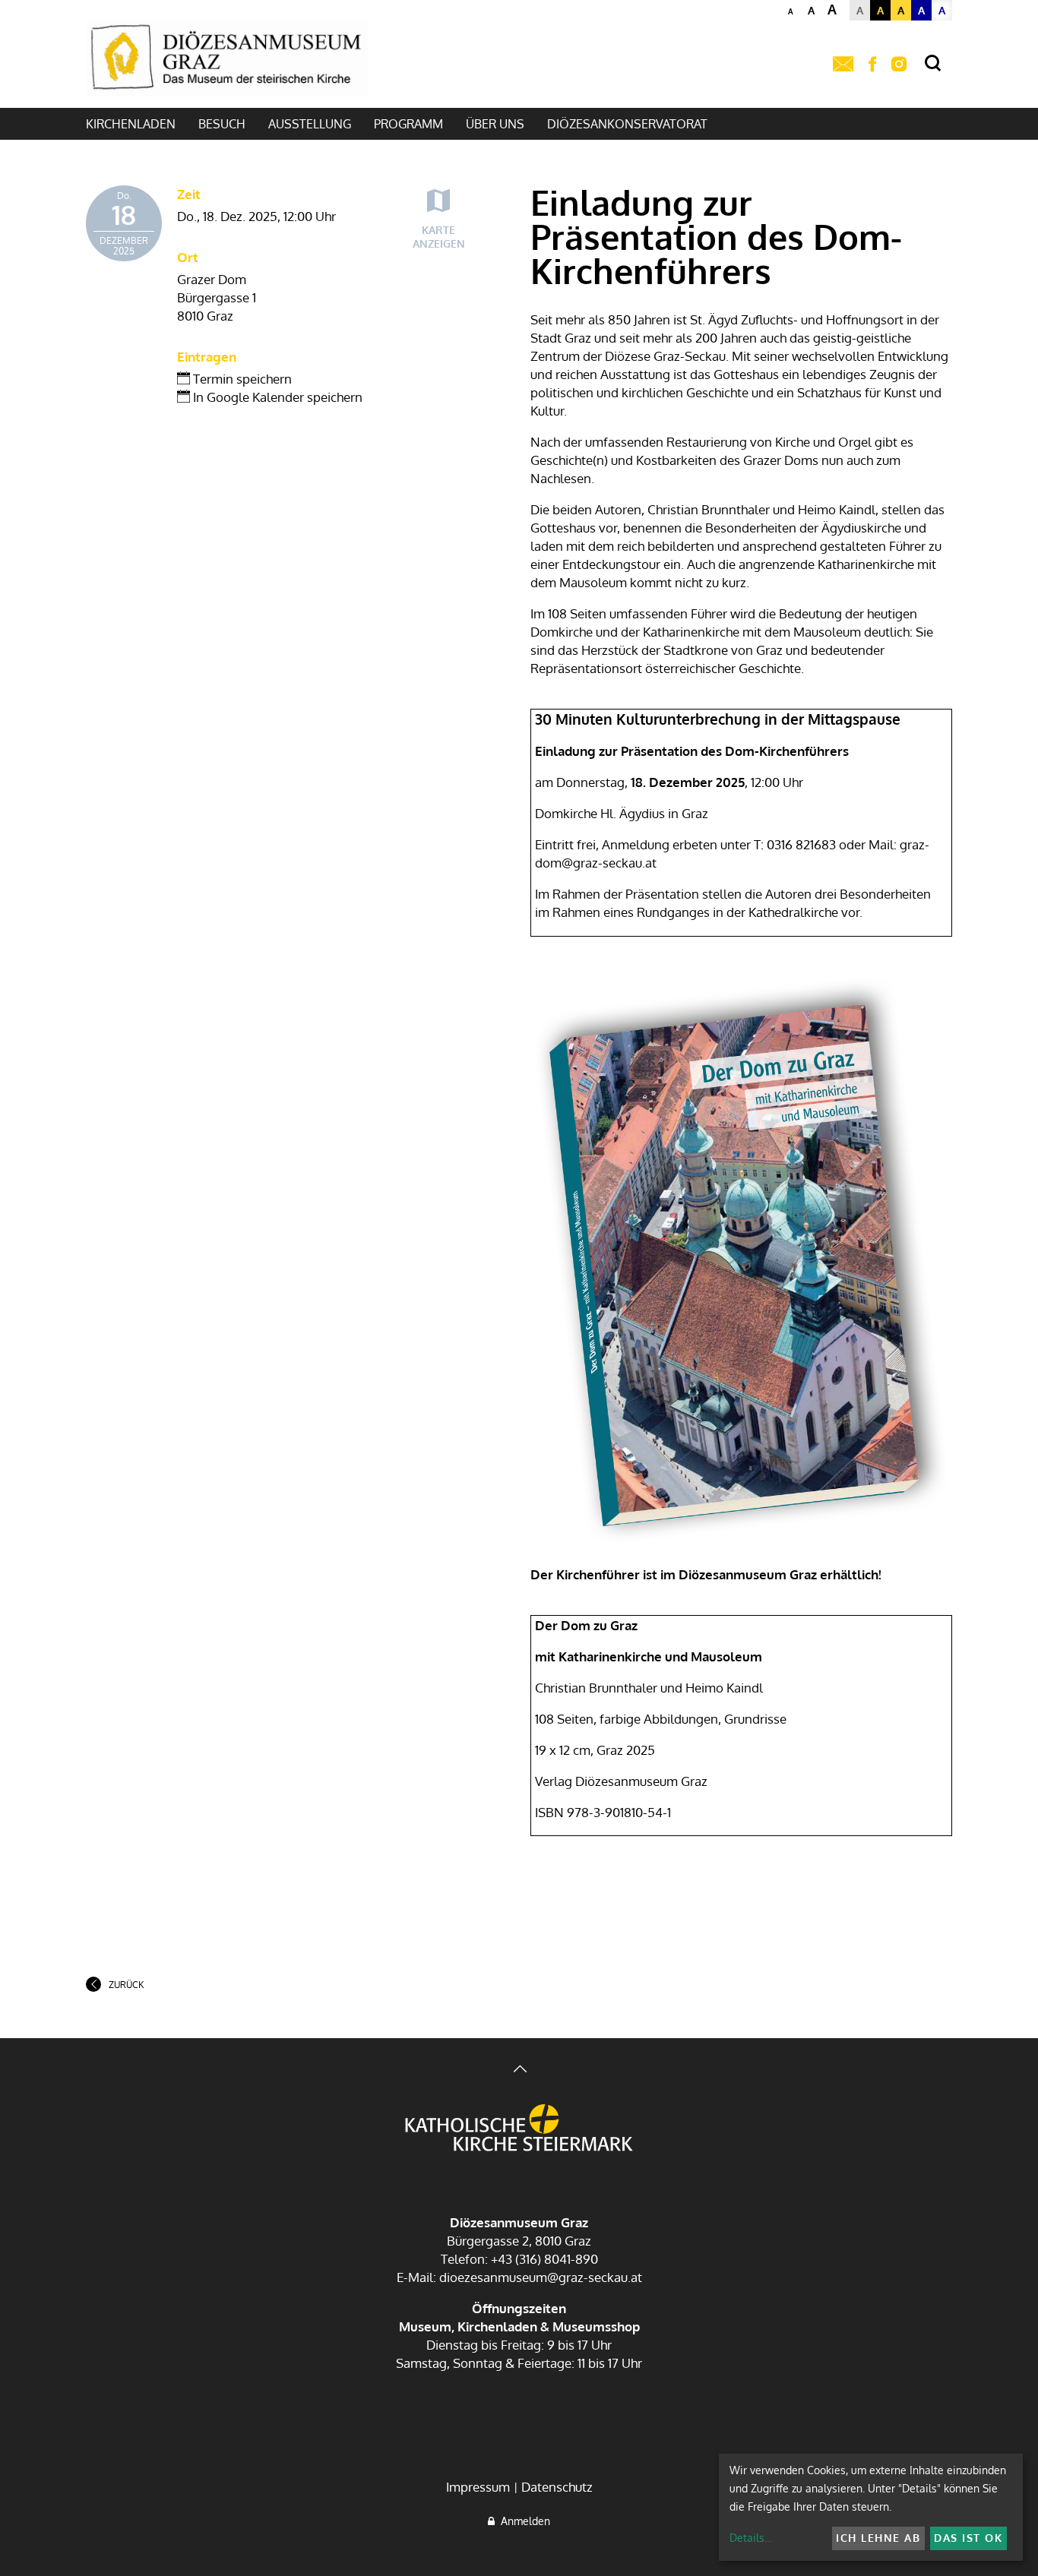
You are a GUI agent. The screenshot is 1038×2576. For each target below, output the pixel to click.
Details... (750, 2538)
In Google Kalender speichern (276, 397)
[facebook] (872, 65)
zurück (126, 1985)
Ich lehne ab (878, 2538)
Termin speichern (241, 379)
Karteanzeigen (439, 237)
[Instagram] (899, 65)
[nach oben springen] (519, 2070)
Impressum (478, 2487)
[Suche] (933, 63)
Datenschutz (557, 2487)
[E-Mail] (843, 65)
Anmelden (522, 2521)
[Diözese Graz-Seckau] (519, 2129)
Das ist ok (968, 2538)
